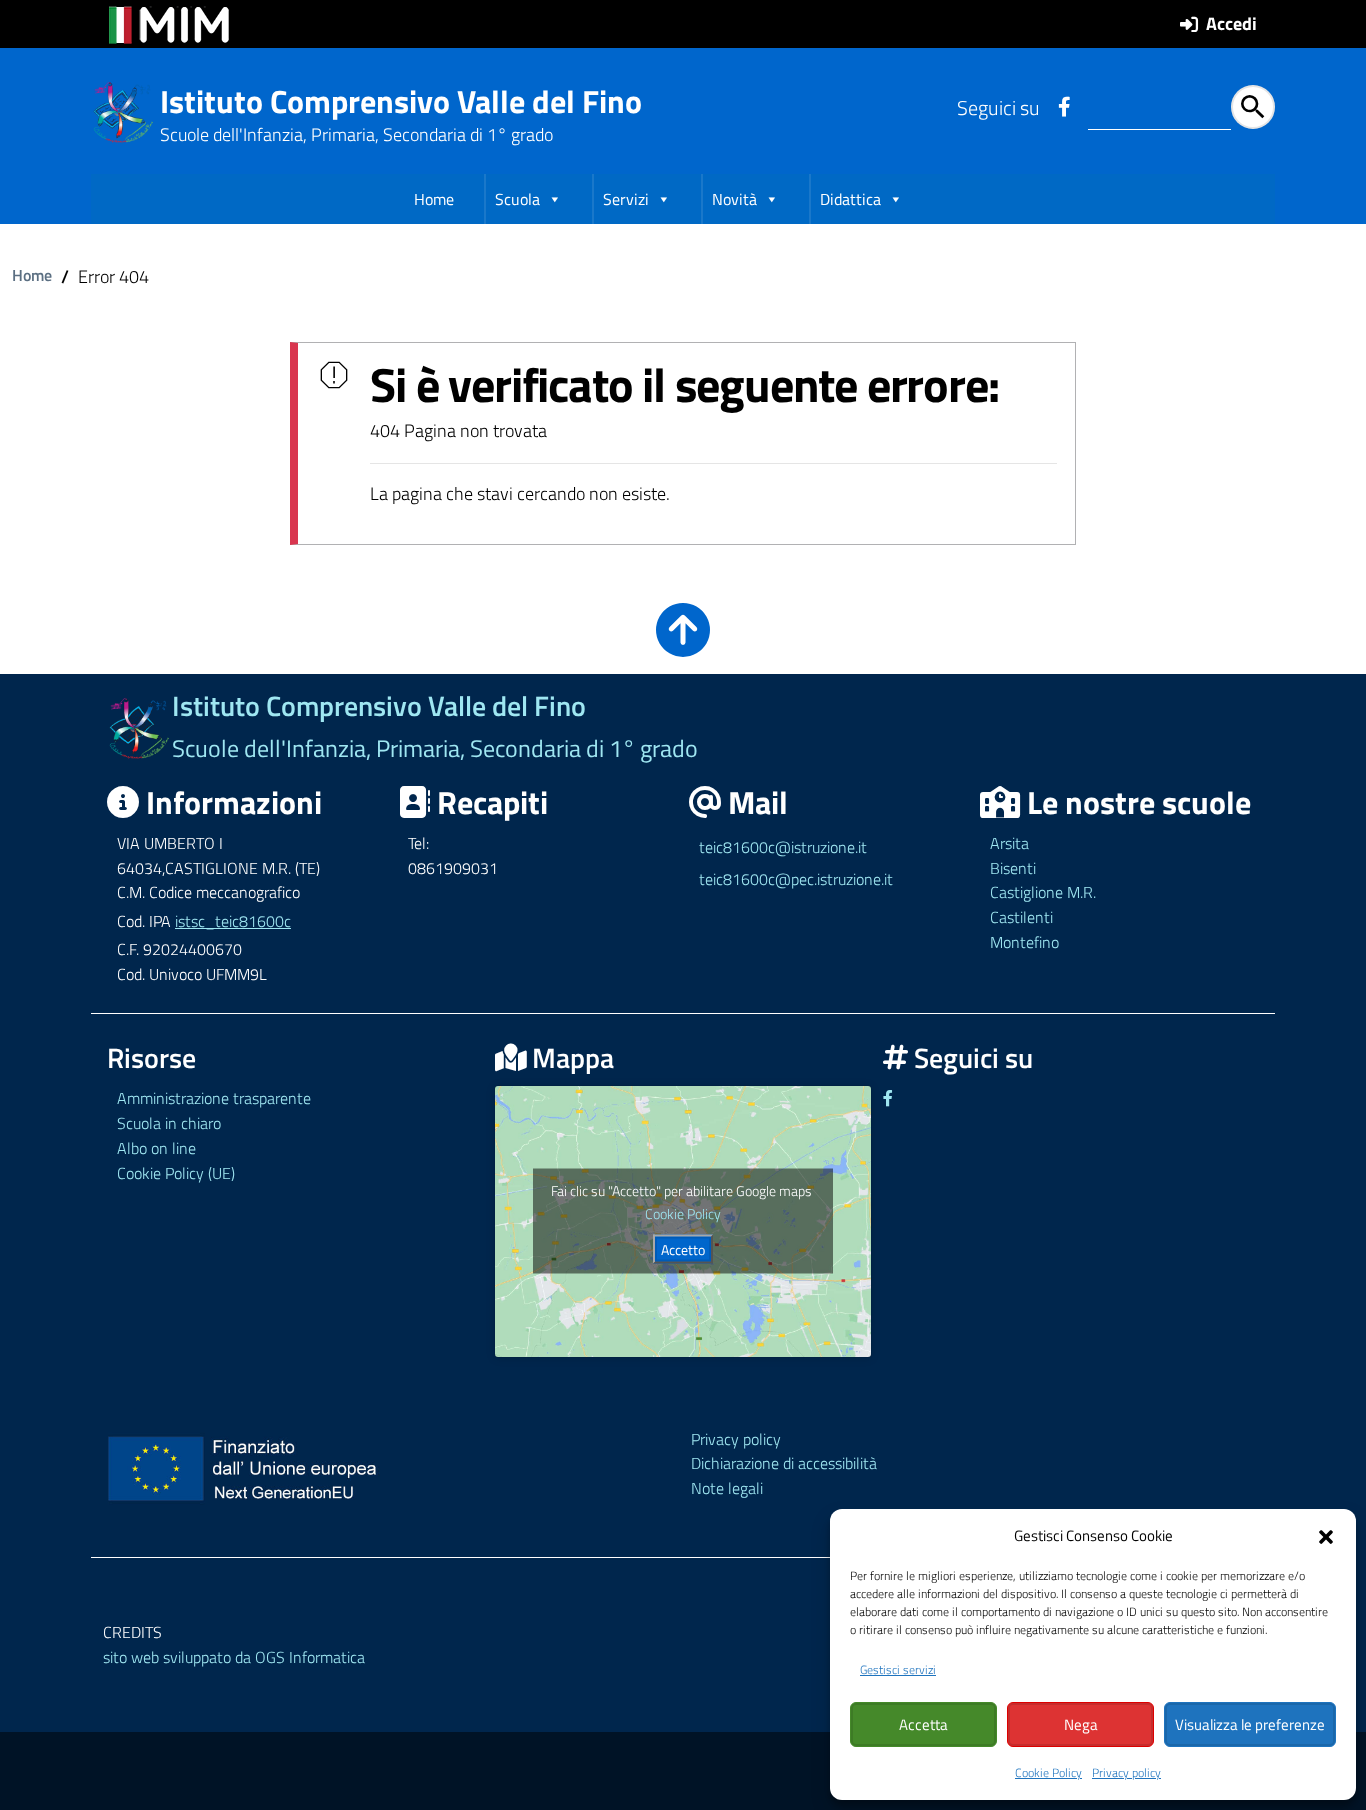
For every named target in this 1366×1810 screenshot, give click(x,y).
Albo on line (156, 1148)
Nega (1081, 1724)
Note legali (727, 1488)
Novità (734, 199)
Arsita (1009, 843)
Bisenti (1013, 868)
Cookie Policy (1048, 1772)
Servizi (626, 199)
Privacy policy (1126, 1772)
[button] (1326, 1535)
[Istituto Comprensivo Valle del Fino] (123, 110)
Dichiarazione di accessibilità (784, 1463)
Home (434, 199)
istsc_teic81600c (233, 921)
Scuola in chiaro (169, 1123)
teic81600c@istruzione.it (783, 847)
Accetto (683, 1249)
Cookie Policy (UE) (176, 1173)
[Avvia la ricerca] (1253, 107)
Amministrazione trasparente (214, 1098)
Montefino (1024, 942)
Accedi (1231, 23)
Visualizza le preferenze (1250, 1724)
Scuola (517, 199)
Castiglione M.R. (1043, 892)
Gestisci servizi (898, 1669)
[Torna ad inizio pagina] (683, 643)
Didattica (850, 199)
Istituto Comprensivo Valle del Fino (401, 101)
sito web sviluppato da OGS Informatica (234, 1657)
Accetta (923, 1724)
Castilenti (1021, 917)
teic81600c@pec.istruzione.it (796, 879)
